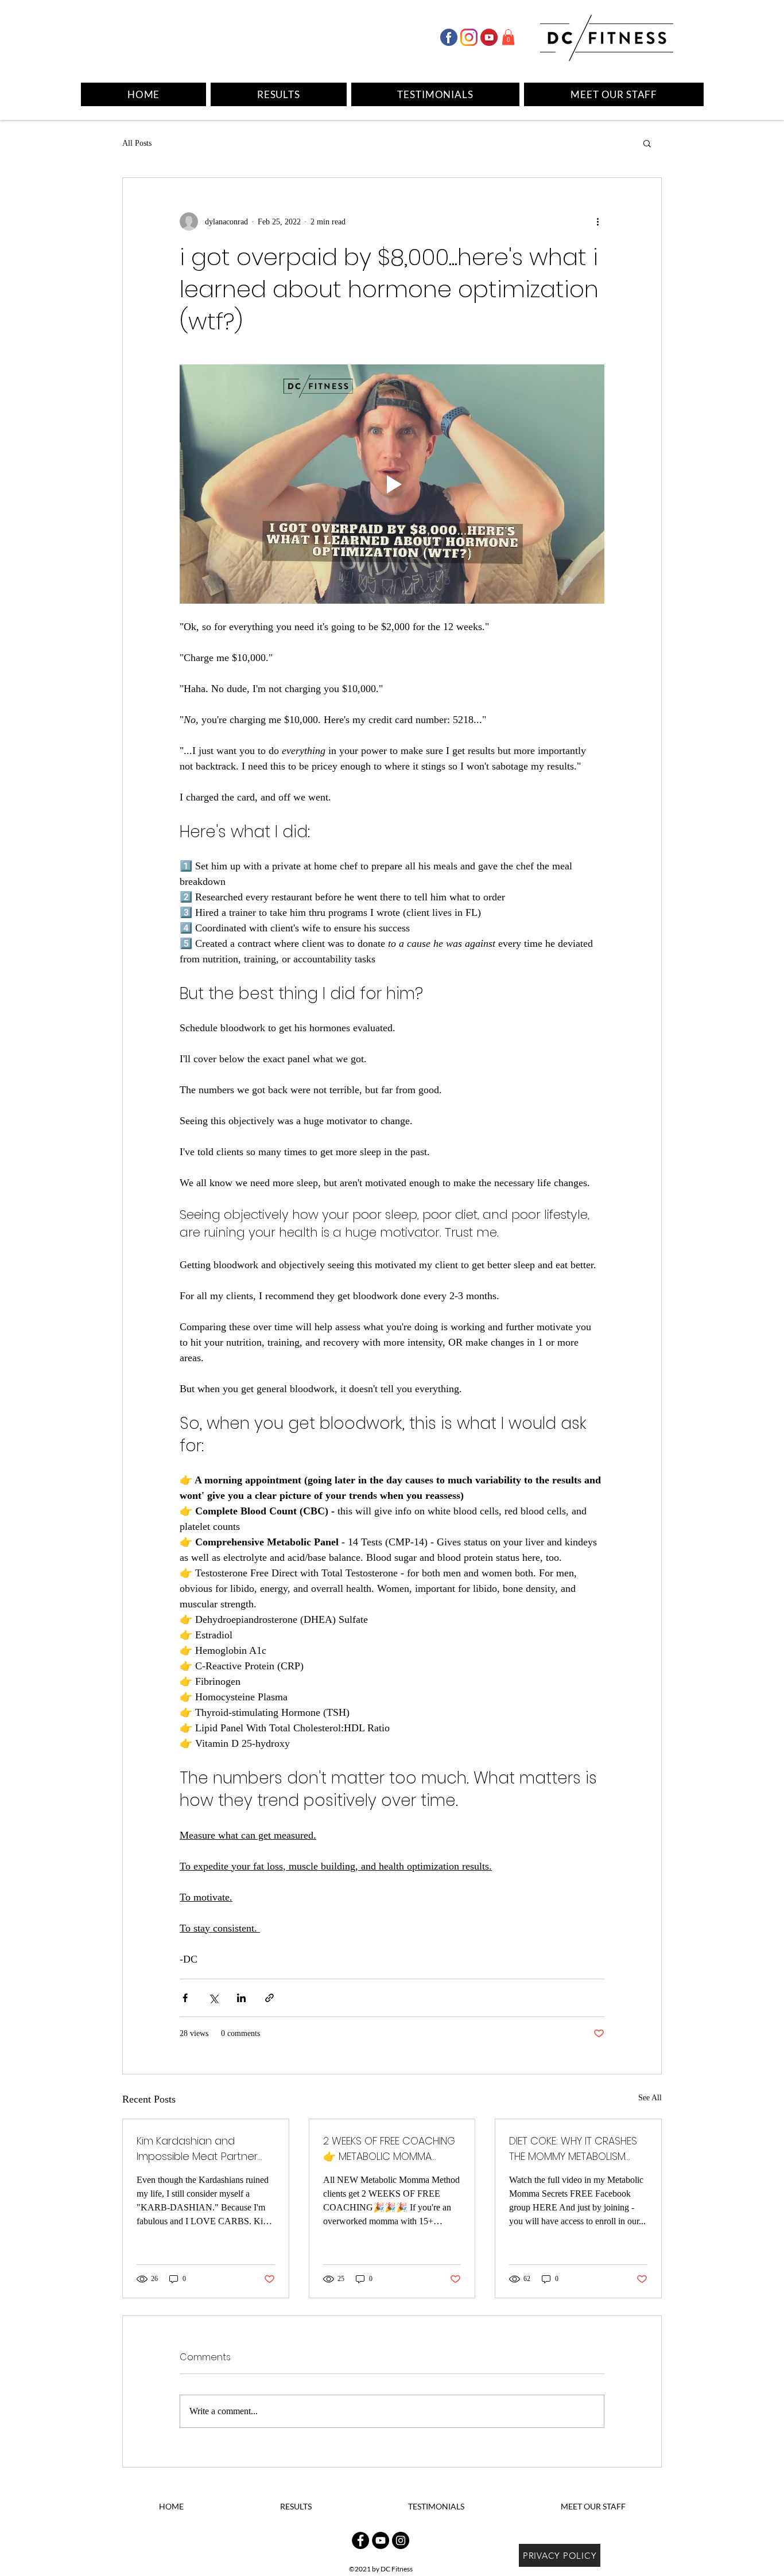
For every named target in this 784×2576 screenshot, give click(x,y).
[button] (508, 37)
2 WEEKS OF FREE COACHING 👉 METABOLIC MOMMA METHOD (389, 2149)
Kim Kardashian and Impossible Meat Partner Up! (197, 2149)
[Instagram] (401, 2540)
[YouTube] (381, 2540)
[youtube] (489, 37)
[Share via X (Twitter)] (213, 1998)
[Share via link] (269, 1998)
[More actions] (597, 222)
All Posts (137, 143)
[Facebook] (449, 37)
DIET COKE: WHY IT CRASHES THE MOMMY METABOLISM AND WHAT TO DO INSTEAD (573, 2149)
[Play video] (392, 484)
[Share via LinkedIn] (241, 1998)
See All (650, 2098)
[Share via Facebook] (185, 1998)
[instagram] (469, 37)
